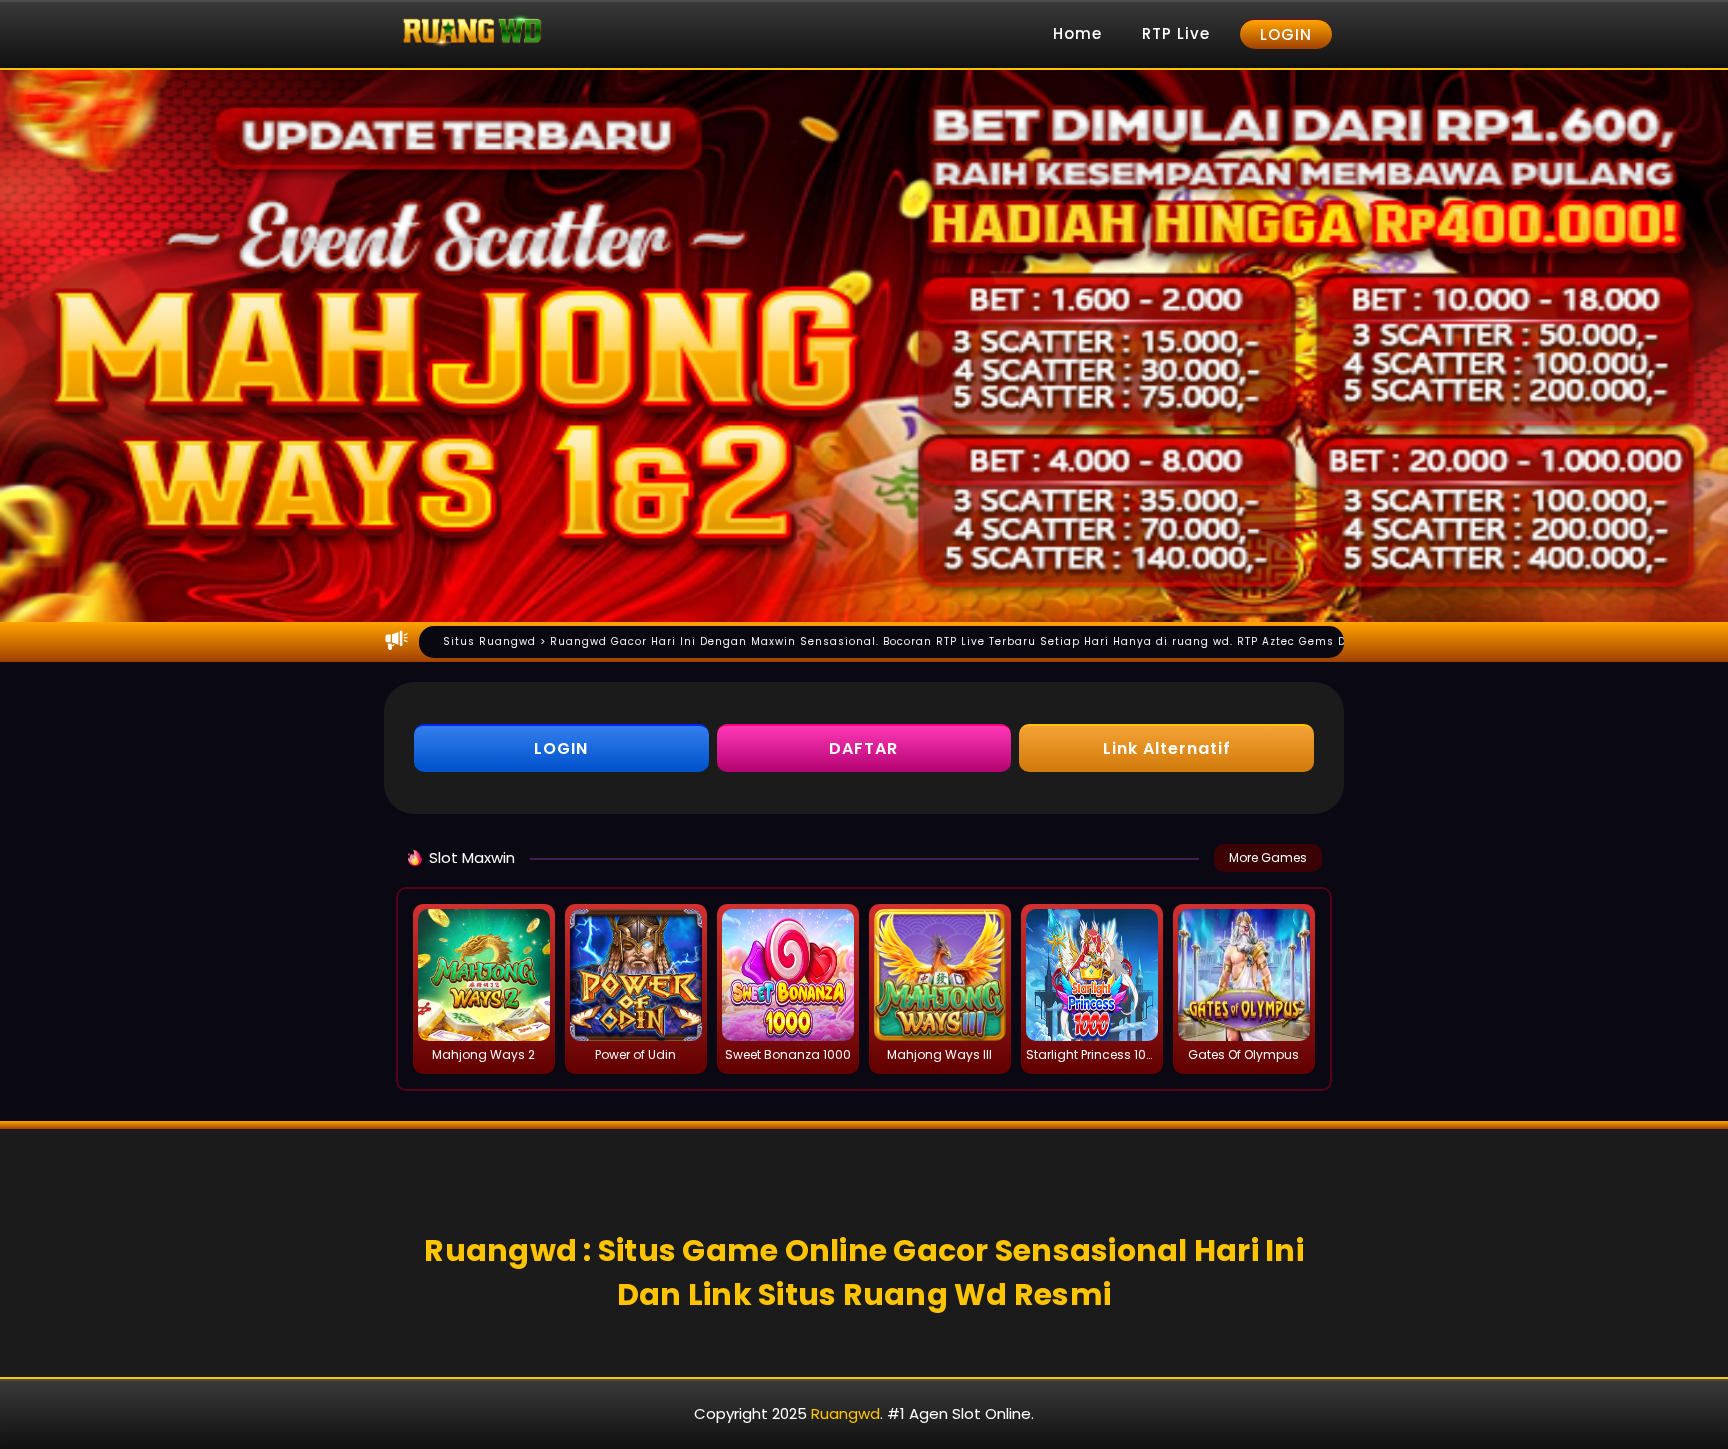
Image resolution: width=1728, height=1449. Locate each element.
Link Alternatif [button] (1167, 748)
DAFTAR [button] (863, 748)
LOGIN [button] (561, 748)
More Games (1268, 857)
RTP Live (1176, 33)
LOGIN (1286, 34)
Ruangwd (845, 1413)
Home (1077, 33)
